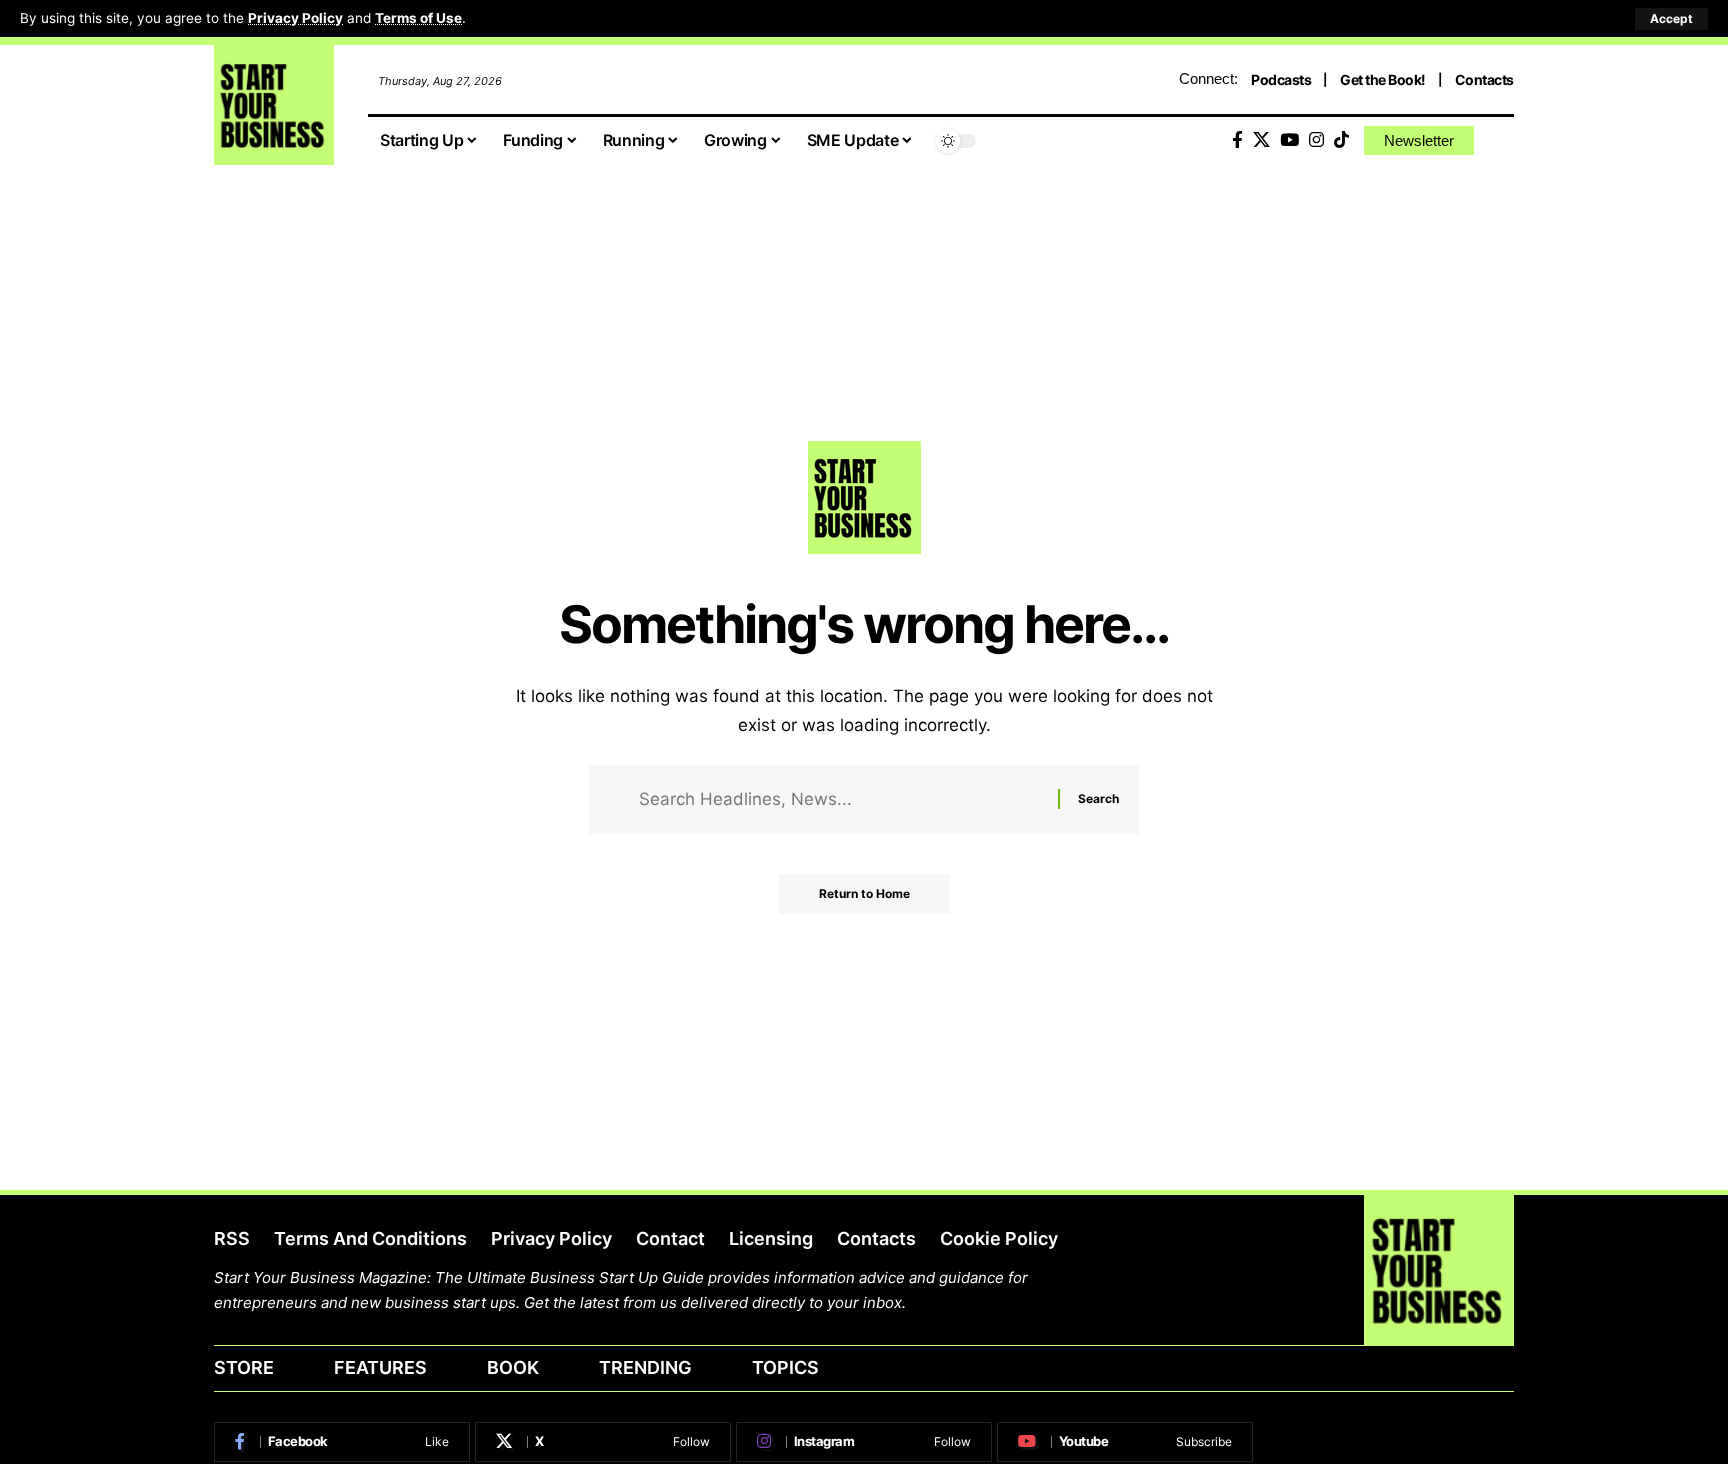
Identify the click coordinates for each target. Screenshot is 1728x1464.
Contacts (1484, 79)
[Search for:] (841, 799)
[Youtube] (1125, 1442)
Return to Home (864, 893)
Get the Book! (1383, 79)
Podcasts (1281, 79)
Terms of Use (418, 18)
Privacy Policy (295, 18)
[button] (1671, 19)
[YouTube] (1289, 140)
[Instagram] (1316, 140)
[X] (1261, 140)
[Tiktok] (1341, 140)
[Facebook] (1237, 140)
